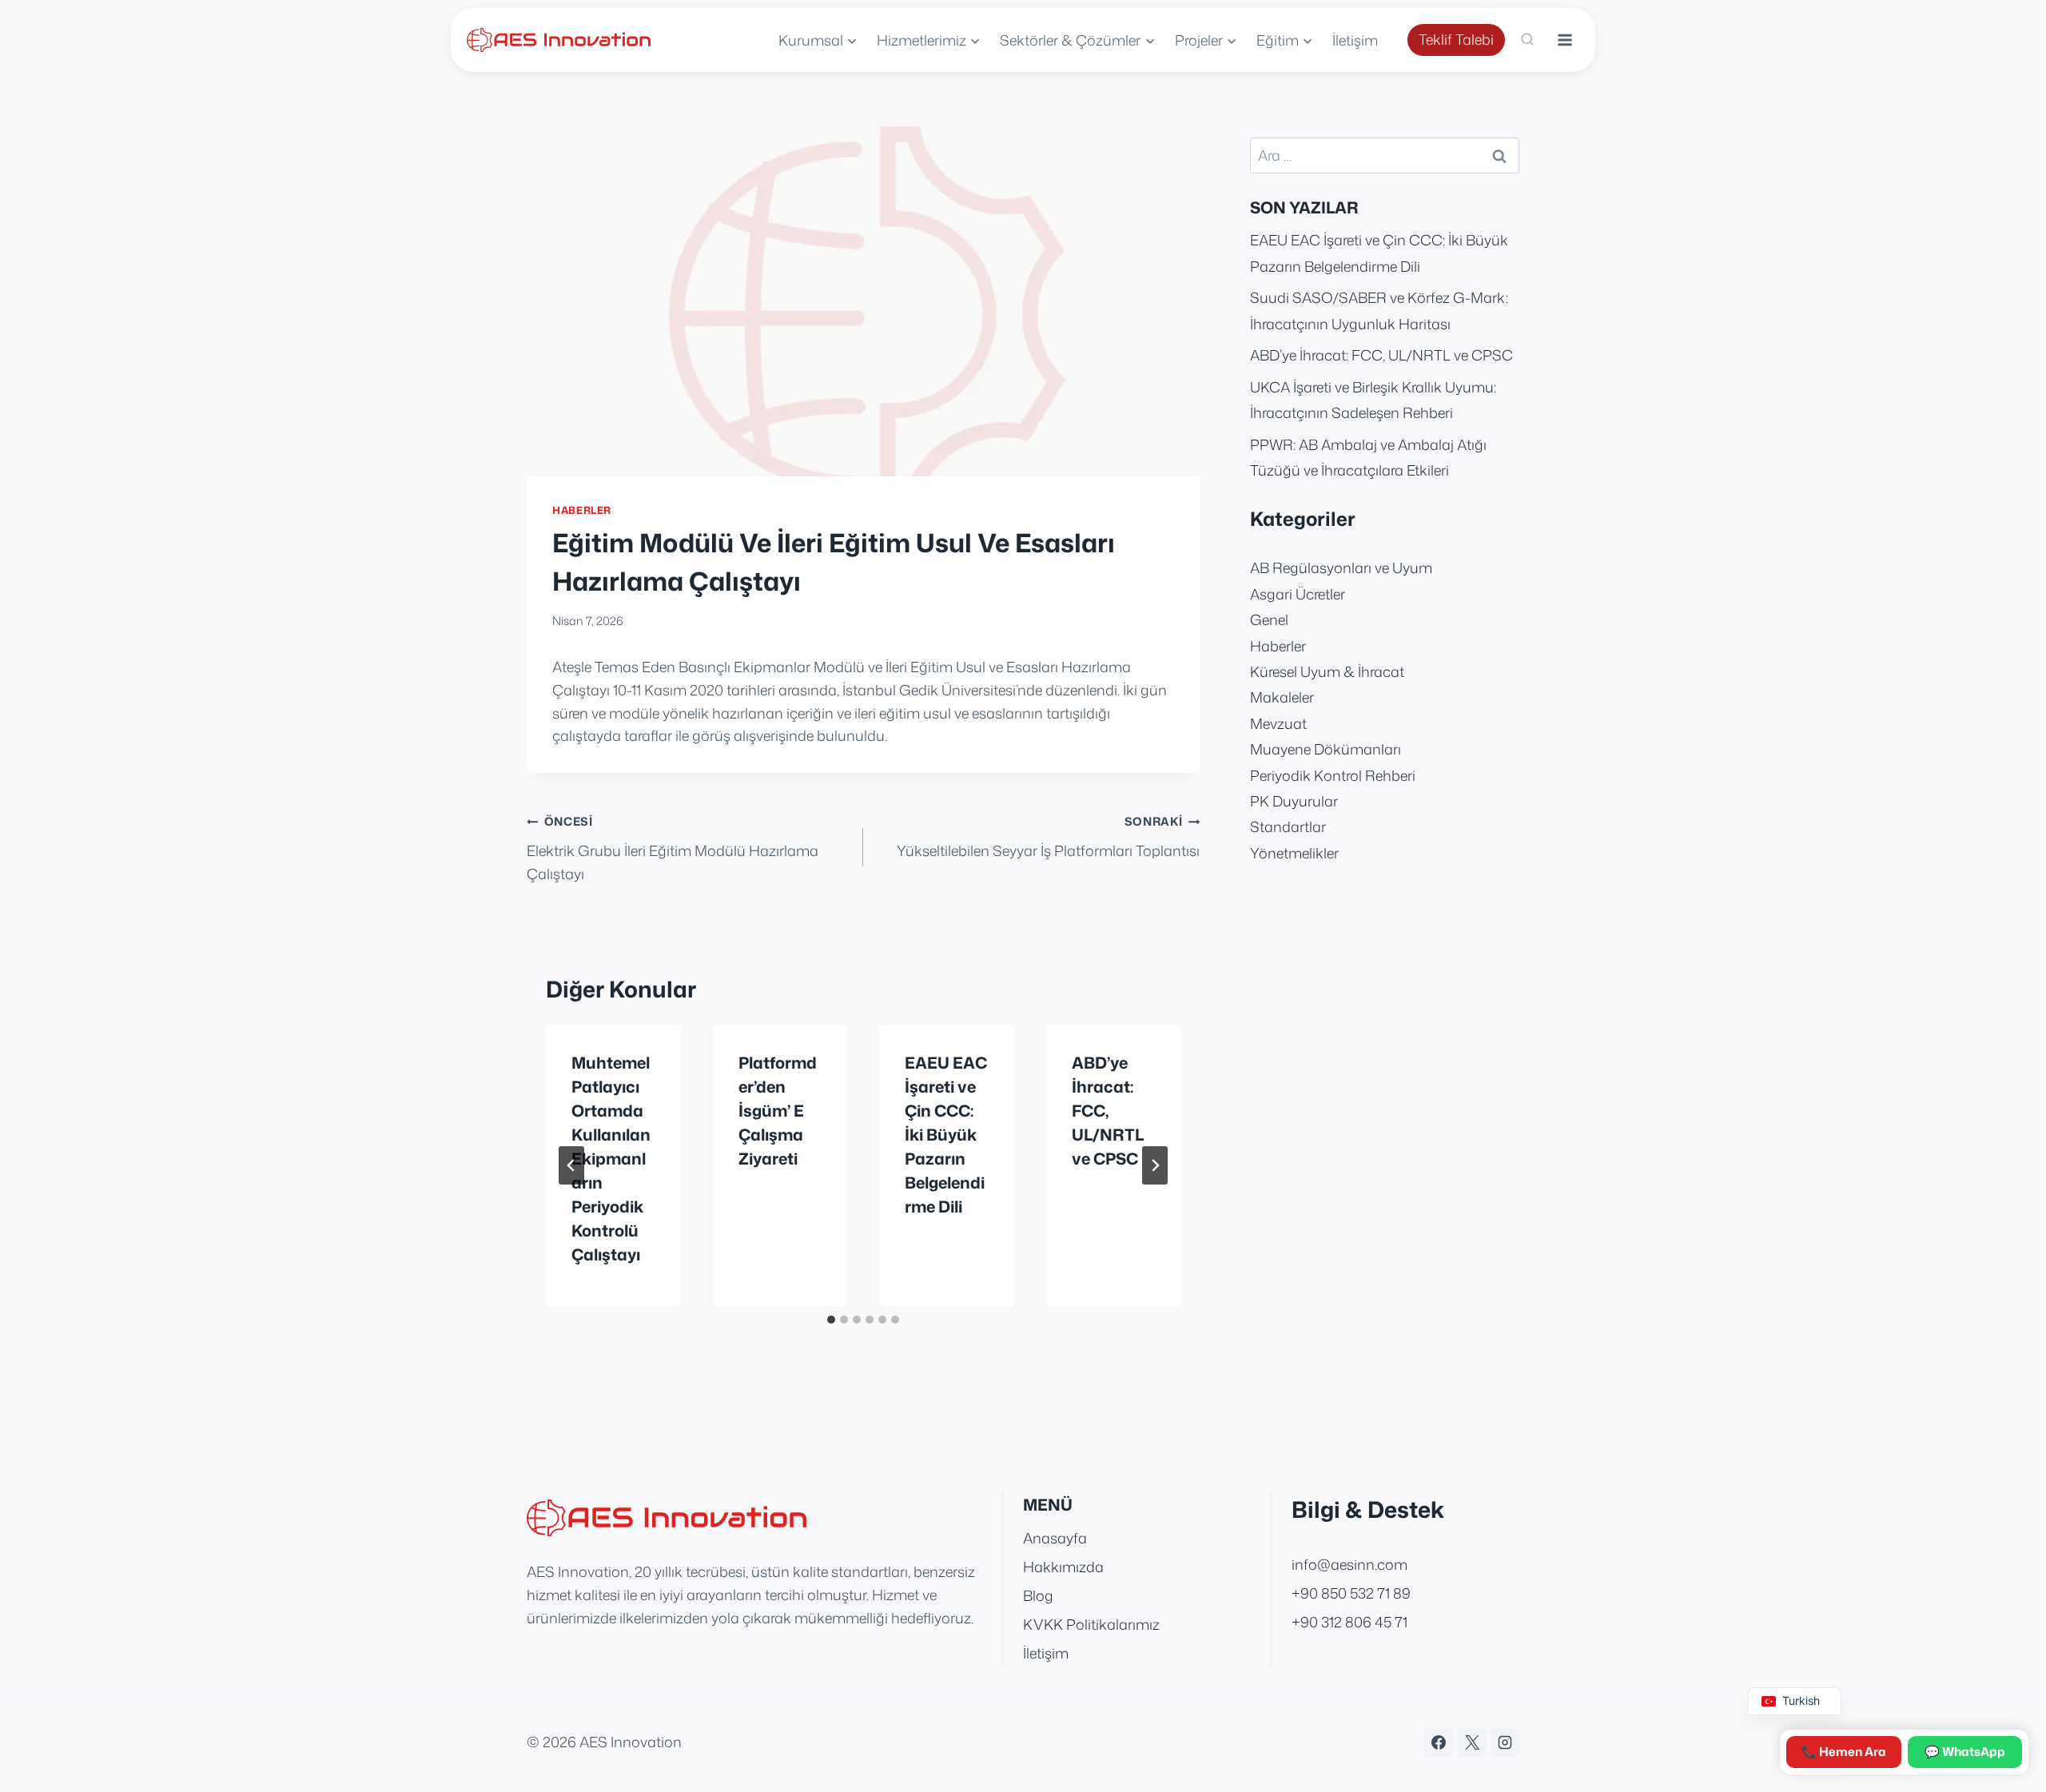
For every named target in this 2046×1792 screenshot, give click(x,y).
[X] (1472, 1742)
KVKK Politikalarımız (1091, 1624)
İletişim (1355, 40)
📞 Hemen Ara (1844, 1752)
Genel (1269, 619)
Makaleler (1282, 697)
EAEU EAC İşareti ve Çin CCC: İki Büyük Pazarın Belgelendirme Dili (946, 1134)
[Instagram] (1505, 1742)
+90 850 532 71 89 (1351, 1593)
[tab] (831, 1320)
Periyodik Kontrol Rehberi (1333, 775)
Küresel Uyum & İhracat (1327, 671)
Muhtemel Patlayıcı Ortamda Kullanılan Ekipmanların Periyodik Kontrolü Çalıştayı (611, 1158)
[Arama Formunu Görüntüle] (1527, 40)
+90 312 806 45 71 (1349, 1622)
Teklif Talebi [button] (1456, 39)
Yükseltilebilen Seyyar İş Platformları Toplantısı (1048, 837)
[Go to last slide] (571, 1165)
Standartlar (1288, 826)
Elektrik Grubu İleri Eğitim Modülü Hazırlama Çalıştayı (673, 848)
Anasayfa (1055, 1538)
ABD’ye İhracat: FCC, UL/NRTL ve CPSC (1108, 1110)
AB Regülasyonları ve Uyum (1341, 567)
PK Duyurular (1294, 801)
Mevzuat (1278, 723)
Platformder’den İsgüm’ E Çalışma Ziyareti (778, 1110)
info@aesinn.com (1349, 1564)
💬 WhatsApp (1965, 1752)
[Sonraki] (1155, 1165)
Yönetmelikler (1294, 853)
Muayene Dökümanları (1326, 749)
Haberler (582, 510)
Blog (1038, 1595)
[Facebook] (1439, 1742)
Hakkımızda (1063, 1567)
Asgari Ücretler (1298, 594)
